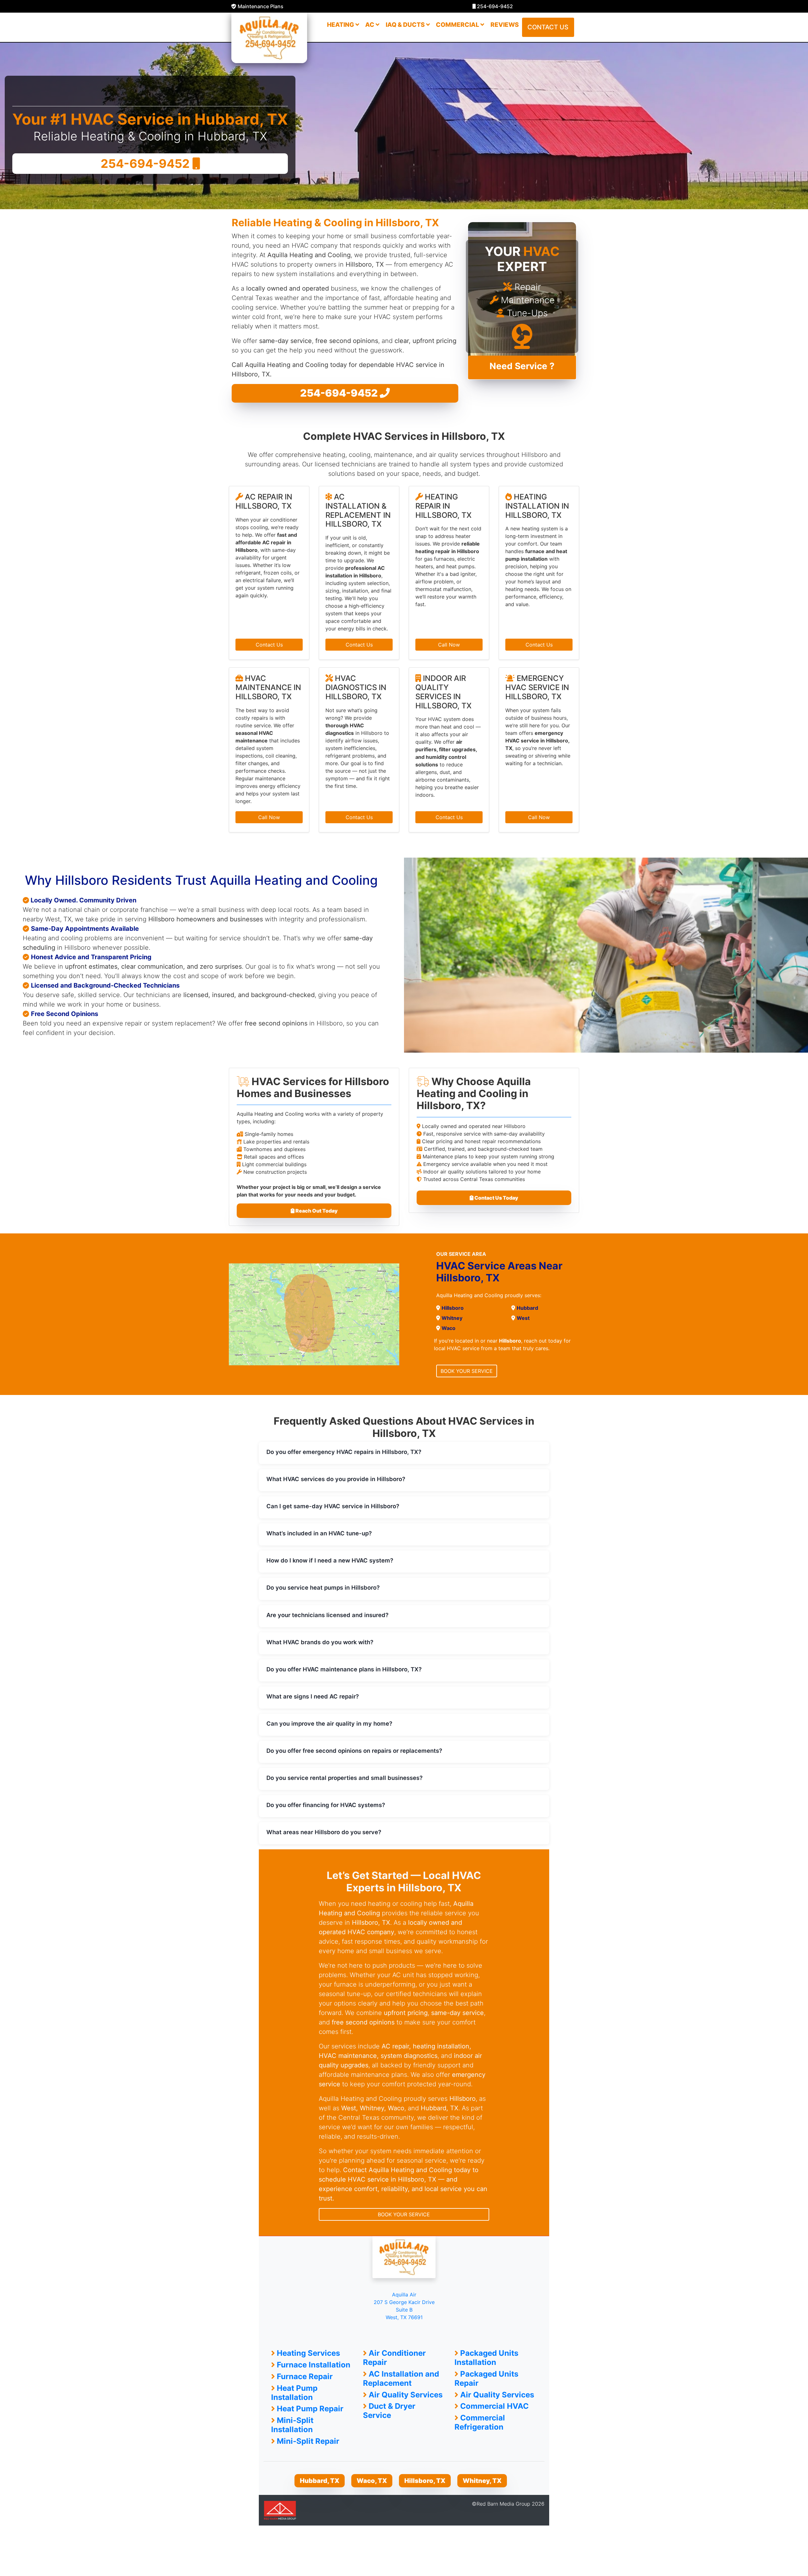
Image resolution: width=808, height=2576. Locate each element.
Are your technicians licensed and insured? (327, 1615)
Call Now (449, 645)
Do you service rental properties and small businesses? (345, 1778)
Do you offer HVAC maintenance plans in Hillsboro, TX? (344, 1669)
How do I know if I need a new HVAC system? (330, 1560)
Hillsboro (453, 1308)
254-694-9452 (494, 6)
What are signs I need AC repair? (313, 1696)
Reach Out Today (316, 1211)
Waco (449, 1328)
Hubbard (527, 1308)
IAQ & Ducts (406, 25)
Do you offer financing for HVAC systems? (326, 1805)
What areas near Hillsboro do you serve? (324, 1832)
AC (370, 25)
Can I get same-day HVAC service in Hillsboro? (333, 1506)
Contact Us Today (496, 1198)
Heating (341, 25)
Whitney (452, 1318)
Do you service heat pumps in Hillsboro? (323, 1587)
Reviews (505, 25)
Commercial (458, 25)
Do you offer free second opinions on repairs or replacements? (354, 1751)
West (523, 1318)
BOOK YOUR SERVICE (467, 1371)
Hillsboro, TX (425, 2481)
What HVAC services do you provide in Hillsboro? (336, 1479)
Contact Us (269, 645)
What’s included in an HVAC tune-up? (319, 1533)
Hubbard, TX (320, 2481)
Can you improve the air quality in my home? (329, 1723)
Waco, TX (372, 2481)
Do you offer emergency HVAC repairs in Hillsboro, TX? (344, 1452)
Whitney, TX (482, 2481)
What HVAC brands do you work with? (320, 1642)
